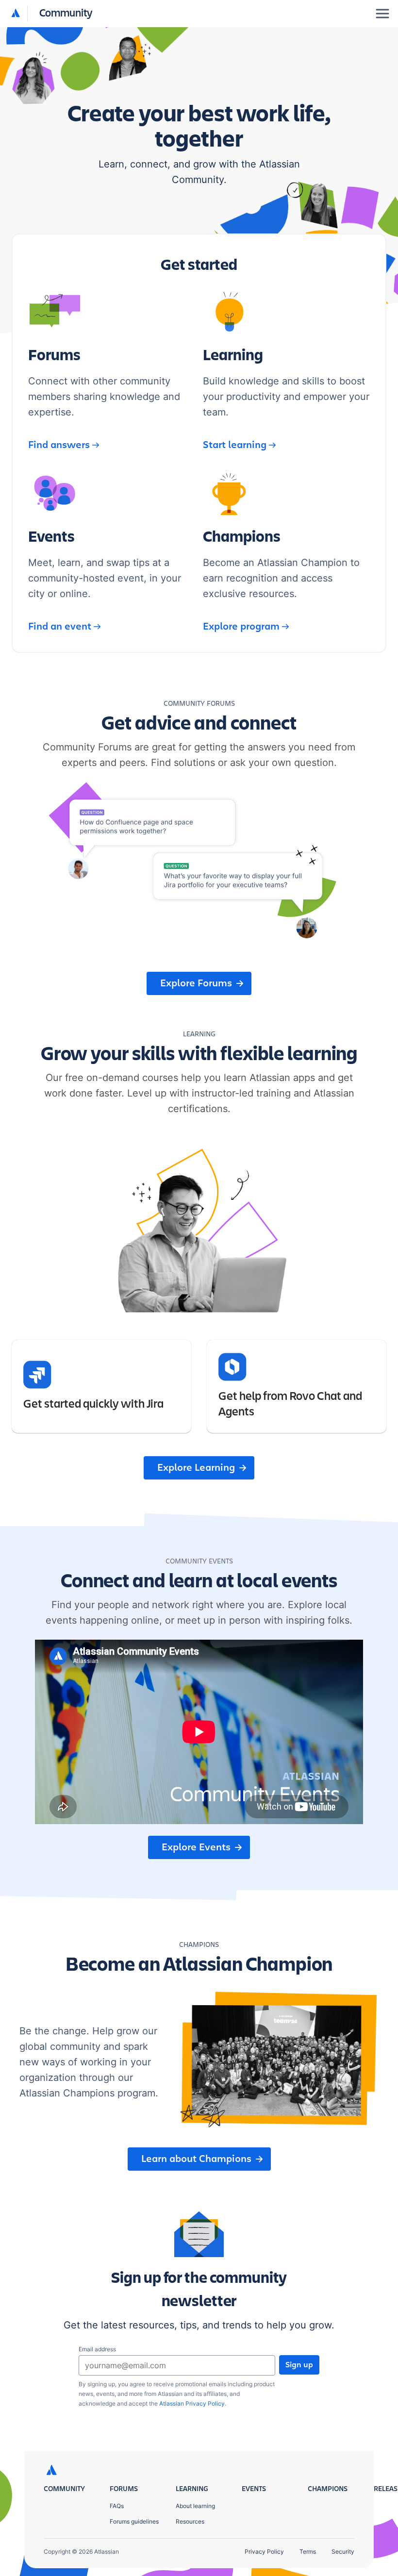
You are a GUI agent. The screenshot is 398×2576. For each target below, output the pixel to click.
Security (343, 2551)
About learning (195, 2506)
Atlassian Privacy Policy (192, 2403)
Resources (190, 2521)
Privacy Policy (264, 2551)
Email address (97, 2349)
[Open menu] (382, 14)
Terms (308, 2551)
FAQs (117, 2506)
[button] (52, 14)
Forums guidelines (134, 2521)
